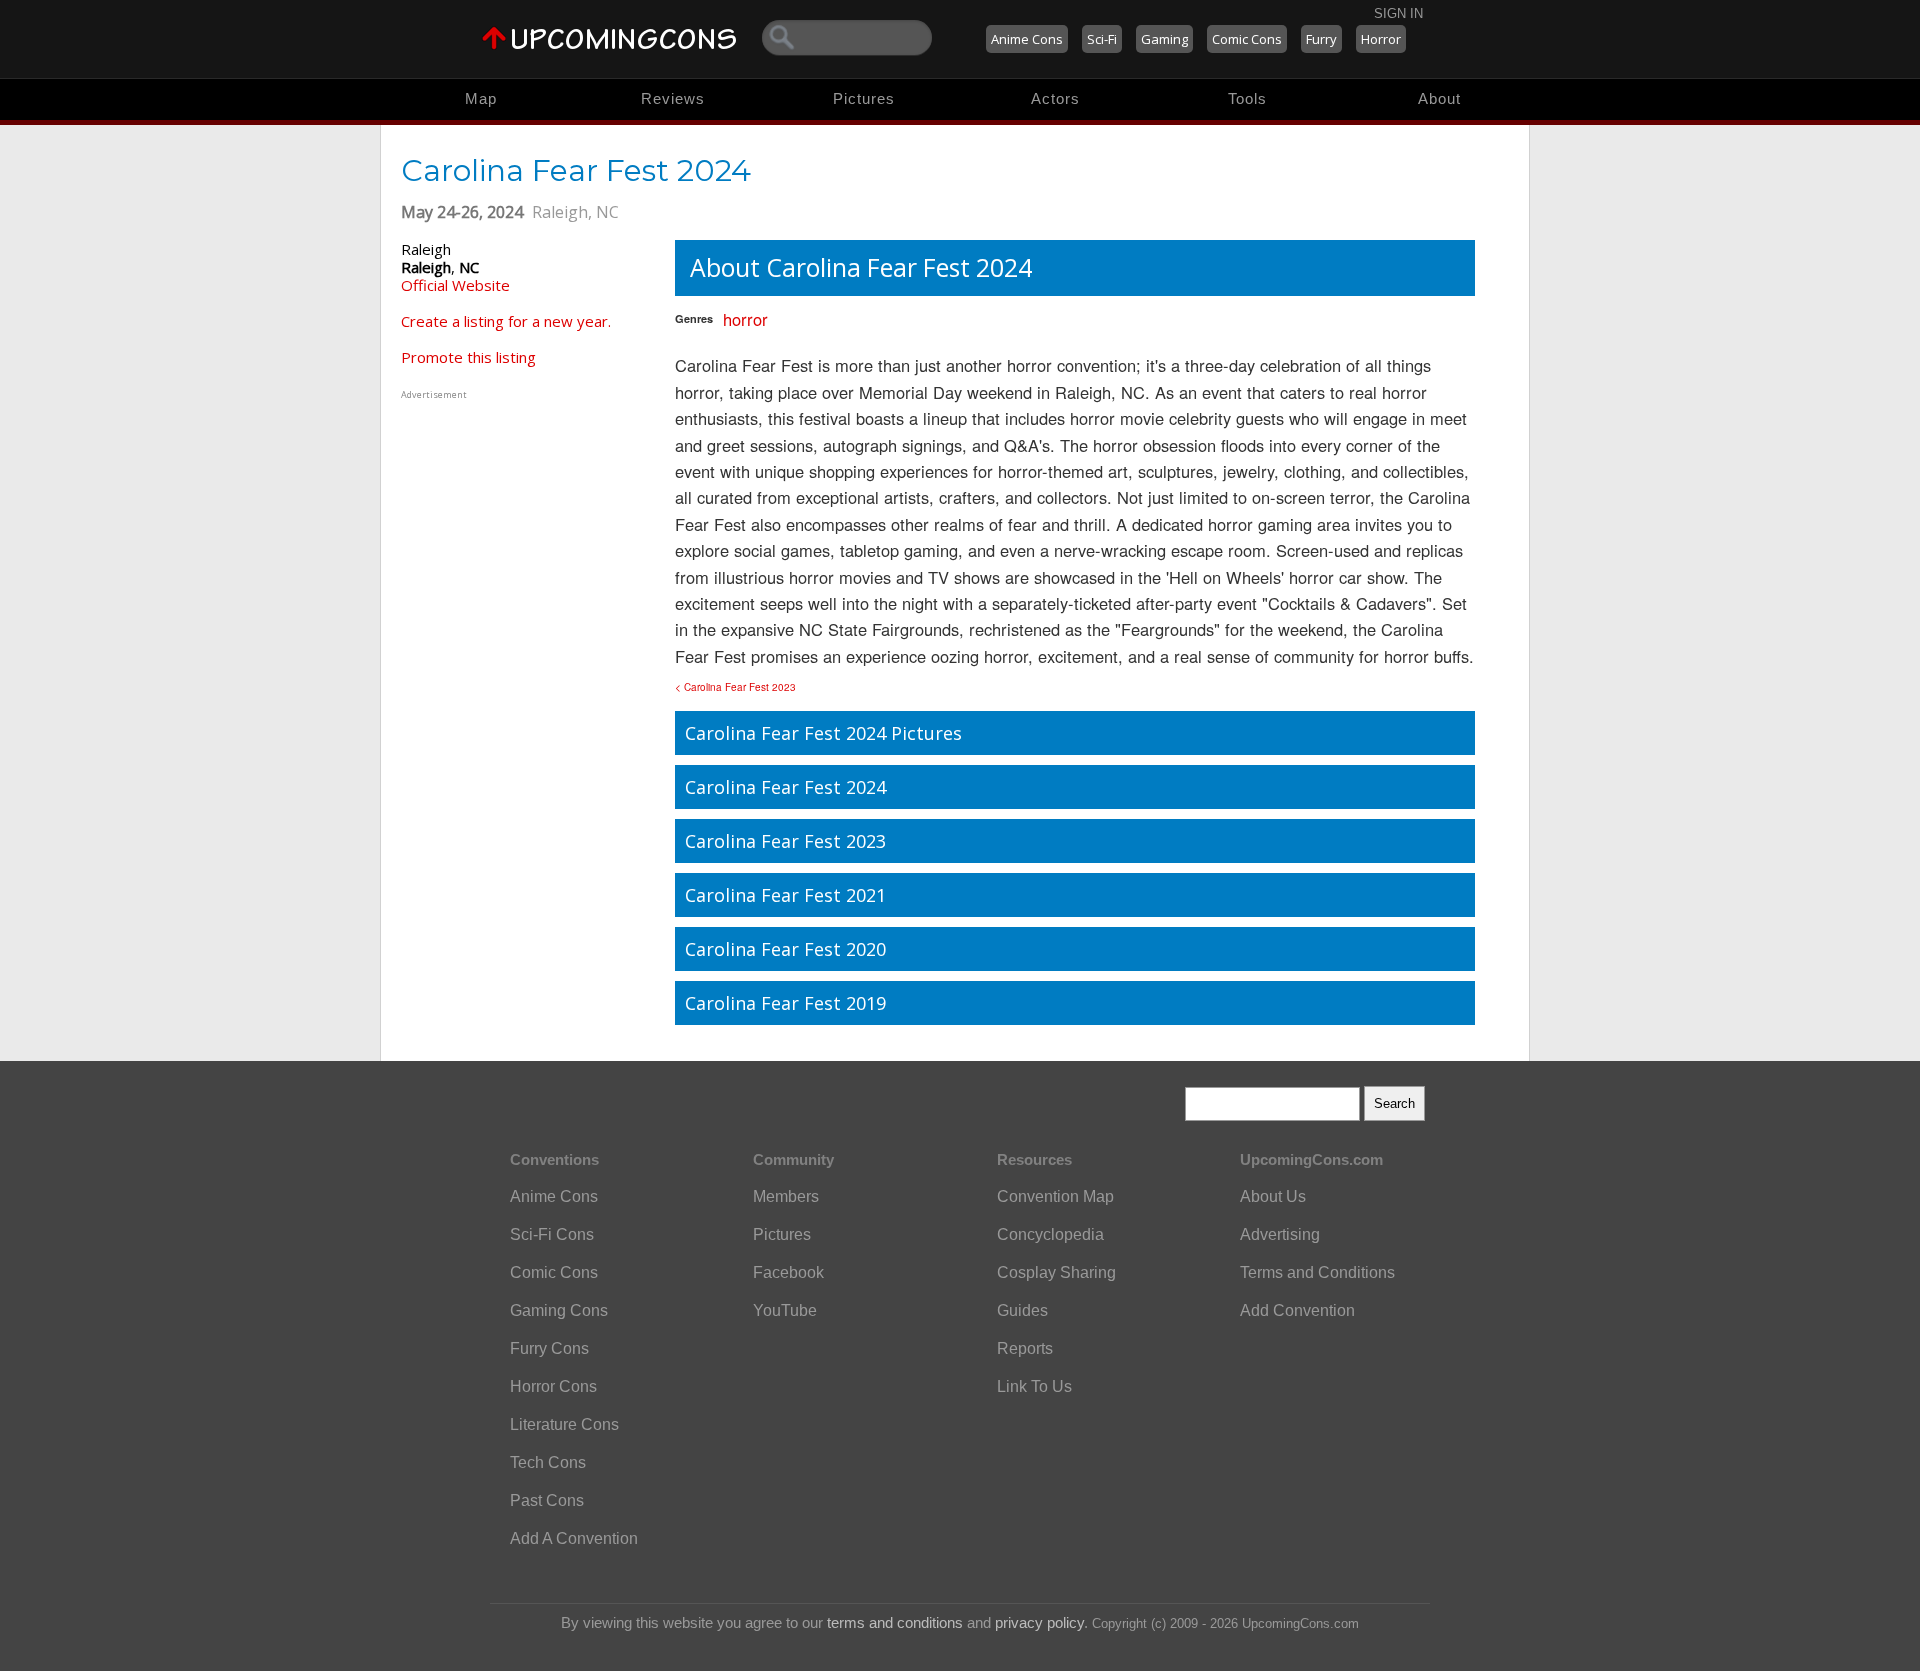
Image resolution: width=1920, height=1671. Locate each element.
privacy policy (1039, 1622)
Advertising (1280, 1234)
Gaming (1164, 39)
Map (481, 98)
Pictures (864, 98)
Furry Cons (549, 1348)
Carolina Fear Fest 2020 (785, 949)
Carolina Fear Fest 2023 (785, 841)
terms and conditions (895, 1622)
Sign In (1398, 13)
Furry (1321, 39)
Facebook (788, 1272)
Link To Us (1034, 1386)
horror (745, 319)
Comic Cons (1247, 39)
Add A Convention (574, 1538)
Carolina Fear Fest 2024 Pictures (823, 733)
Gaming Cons (559, 1310)
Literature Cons (564, 1424)
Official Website (455, 285)
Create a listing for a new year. (506, 321)
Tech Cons (548, 1462)
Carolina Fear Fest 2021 (785, 895)
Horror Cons (553, 1386)
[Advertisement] (526, 529)
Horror (1381, 39)
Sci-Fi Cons (552, 1234)
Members (786, 1196)
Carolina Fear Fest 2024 (785, 787)
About (1439, 98)
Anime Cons (1027, 39)
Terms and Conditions (1317, 1272)
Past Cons (547, 1500)
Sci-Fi (1102, 39)
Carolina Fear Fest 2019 (785, 1003)
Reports (1025, 1348)
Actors (1055, 98)
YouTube (785, 1310)
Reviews (673, 98)
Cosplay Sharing (1056, 1272)
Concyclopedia (1050, 1234)
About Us (1273, 1196)
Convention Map (1055, 1196)
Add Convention (1297, 1310)
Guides (1022, 1310)
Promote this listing (468, 357)
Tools (1247, 98)
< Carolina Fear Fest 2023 (735, 687)
